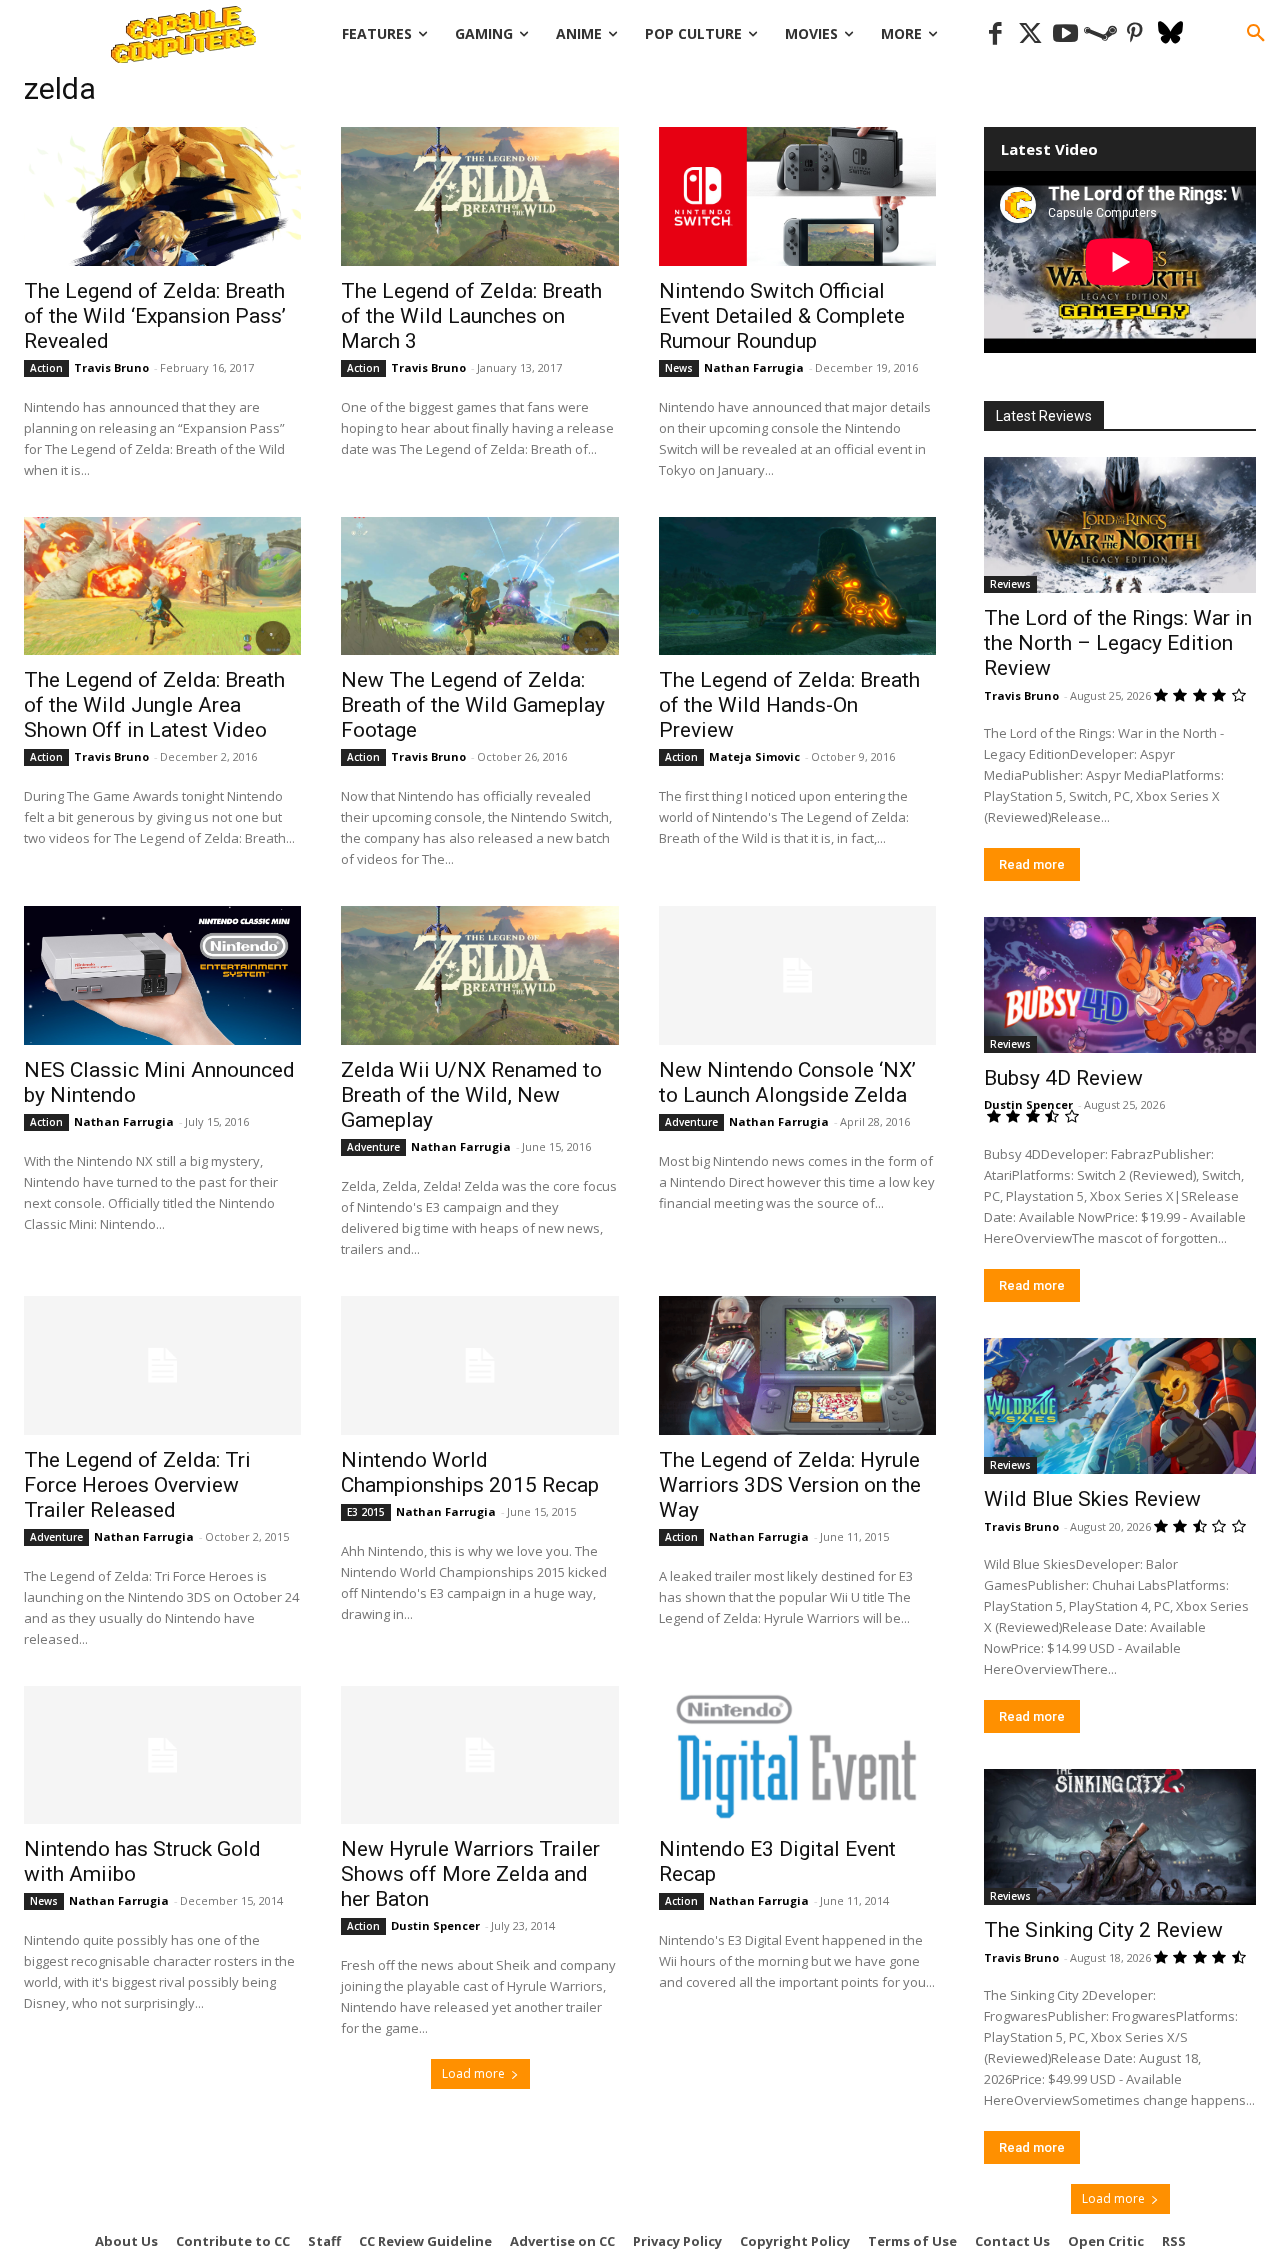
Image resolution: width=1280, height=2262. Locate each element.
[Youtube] (1065, 34)
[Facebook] (995, 34)
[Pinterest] (1135, 34)
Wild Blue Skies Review (1092, 1499)
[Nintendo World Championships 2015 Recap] (479, 1365)
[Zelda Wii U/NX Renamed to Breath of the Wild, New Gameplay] (479, 975)
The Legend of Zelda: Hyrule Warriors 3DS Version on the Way (790, 1485)
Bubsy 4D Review (1063, 1078)
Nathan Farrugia (754, 367)
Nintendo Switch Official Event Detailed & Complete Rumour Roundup (782, 316)
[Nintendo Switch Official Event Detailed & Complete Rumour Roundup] (797, 196)
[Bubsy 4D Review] (1120, 985)
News (679, 368)
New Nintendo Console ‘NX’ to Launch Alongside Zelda (787, 1082)
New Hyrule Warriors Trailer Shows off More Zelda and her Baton (470, 1874)
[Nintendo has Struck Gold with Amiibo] (162, 1755)
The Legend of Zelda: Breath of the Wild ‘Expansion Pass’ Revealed (155, 316)
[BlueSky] (1170, 34)
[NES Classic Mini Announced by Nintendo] (162, 975)
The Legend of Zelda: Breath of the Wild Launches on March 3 (471, 316)
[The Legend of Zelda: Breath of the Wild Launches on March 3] (479, 196)
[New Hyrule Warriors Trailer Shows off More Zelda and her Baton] (479, 1755)
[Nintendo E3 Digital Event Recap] (797, 1755)
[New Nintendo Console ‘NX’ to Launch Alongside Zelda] (797, 975)
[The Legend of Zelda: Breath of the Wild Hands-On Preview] (797, 586)
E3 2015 (366, 1512)
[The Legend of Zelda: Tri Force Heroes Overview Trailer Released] (162, 1365)
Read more (1032, 864)
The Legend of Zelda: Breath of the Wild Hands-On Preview (789, 705)
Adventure (373, 1147)
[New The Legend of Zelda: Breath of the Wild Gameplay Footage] (479, 586)
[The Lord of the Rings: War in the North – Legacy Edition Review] (1120, 525)
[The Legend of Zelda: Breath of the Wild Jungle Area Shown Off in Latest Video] (162, 586)
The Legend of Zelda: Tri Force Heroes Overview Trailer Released (137, 1485)
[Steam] (1100, 34)
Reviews (1010, 584)
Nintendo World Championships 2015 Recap (470, 1472)
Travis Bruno (111, 367)
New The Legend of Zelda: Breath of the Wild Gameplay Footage (473, 705)
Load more (473, 2073)
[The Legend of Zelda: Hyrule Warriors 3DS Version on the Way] (797, 1365)
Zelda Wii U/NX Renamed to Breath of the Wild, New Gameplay (471, 1095)
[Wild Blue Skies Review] (1120, 1406)
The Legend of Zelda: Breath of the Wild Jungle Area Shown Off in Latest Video (154, 705)
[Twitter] (1030, 34)
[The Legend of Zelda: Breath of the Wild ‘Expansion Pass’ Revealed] (162, 196)
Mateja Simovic (754, 756)
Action (46, 368)
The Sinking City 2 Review (1103, 1930)
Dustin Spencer (435, 1925)
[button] (1256, 34)
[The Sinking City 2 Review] (1120, 1837)
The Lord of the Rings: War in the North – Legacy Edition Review (1118, 643)
